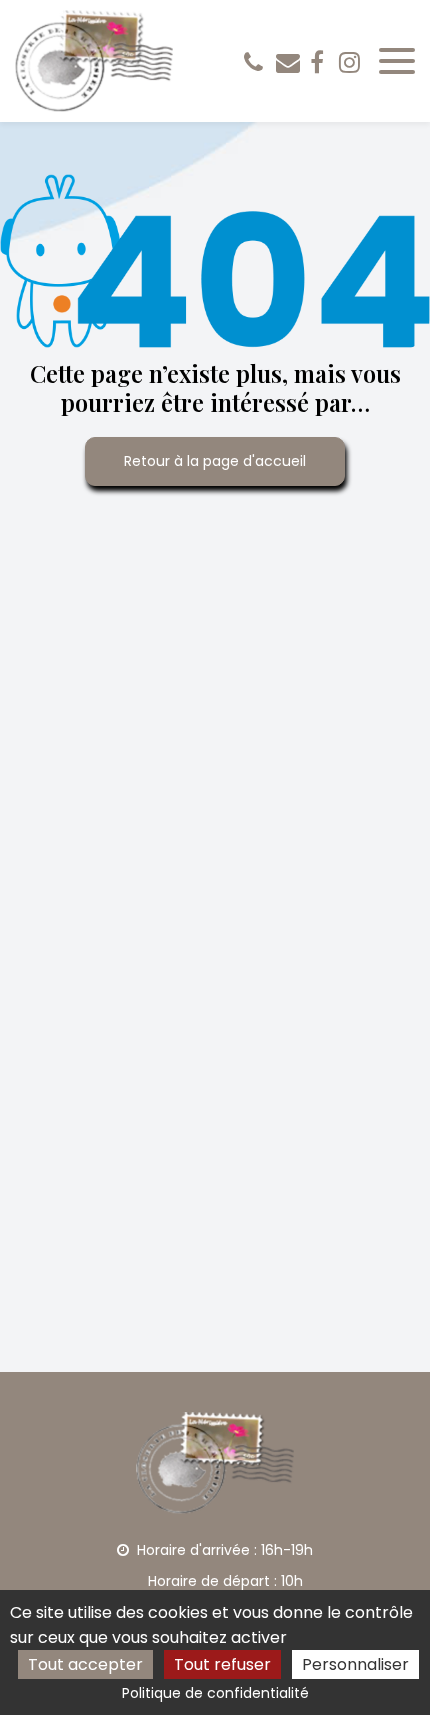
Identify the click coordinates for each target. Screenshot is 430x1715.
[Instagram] (349, 62)
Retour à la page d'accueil (215, 461)
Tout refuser (222, 1664)
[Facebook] (317, 62)
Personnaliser (355, 1664)
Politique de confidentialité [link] (215, 1693)
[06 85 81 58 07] (257, 62)
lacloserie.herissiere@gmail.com (288, 62)
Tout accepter (85, 1664)
